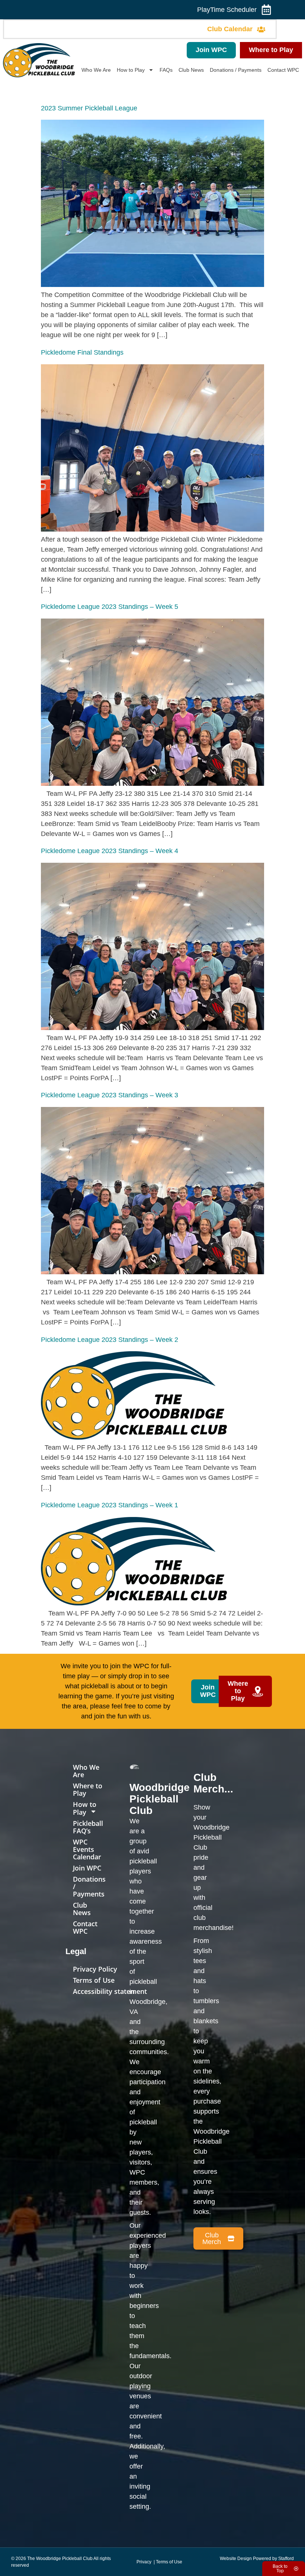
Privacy (145, 2562)
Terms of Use (94, 1980)
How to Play (131, 70)
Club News (191, 70)
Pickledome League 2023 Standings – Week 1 (110, 1505)
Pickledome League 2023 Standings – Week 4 (110, 851)
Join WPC (87, 1868)
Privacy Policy (95, 1969)
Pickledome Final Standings (82, 352)
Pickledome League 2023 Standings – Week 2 (110, 1340)
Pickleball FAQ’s (88, 1827)
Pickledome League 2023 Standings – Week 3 (110, 1095)
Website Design (236, 2559)
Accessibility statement (110, 1991)
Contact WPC (283, 70)
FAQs (166, 70)
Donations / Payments (236, 70)
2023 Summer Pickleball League (89, 108)
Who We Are (96, 70)
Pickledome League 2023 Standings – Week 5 (110, 607)
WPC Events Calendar (87, 1849)
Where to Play (88, 1789)
